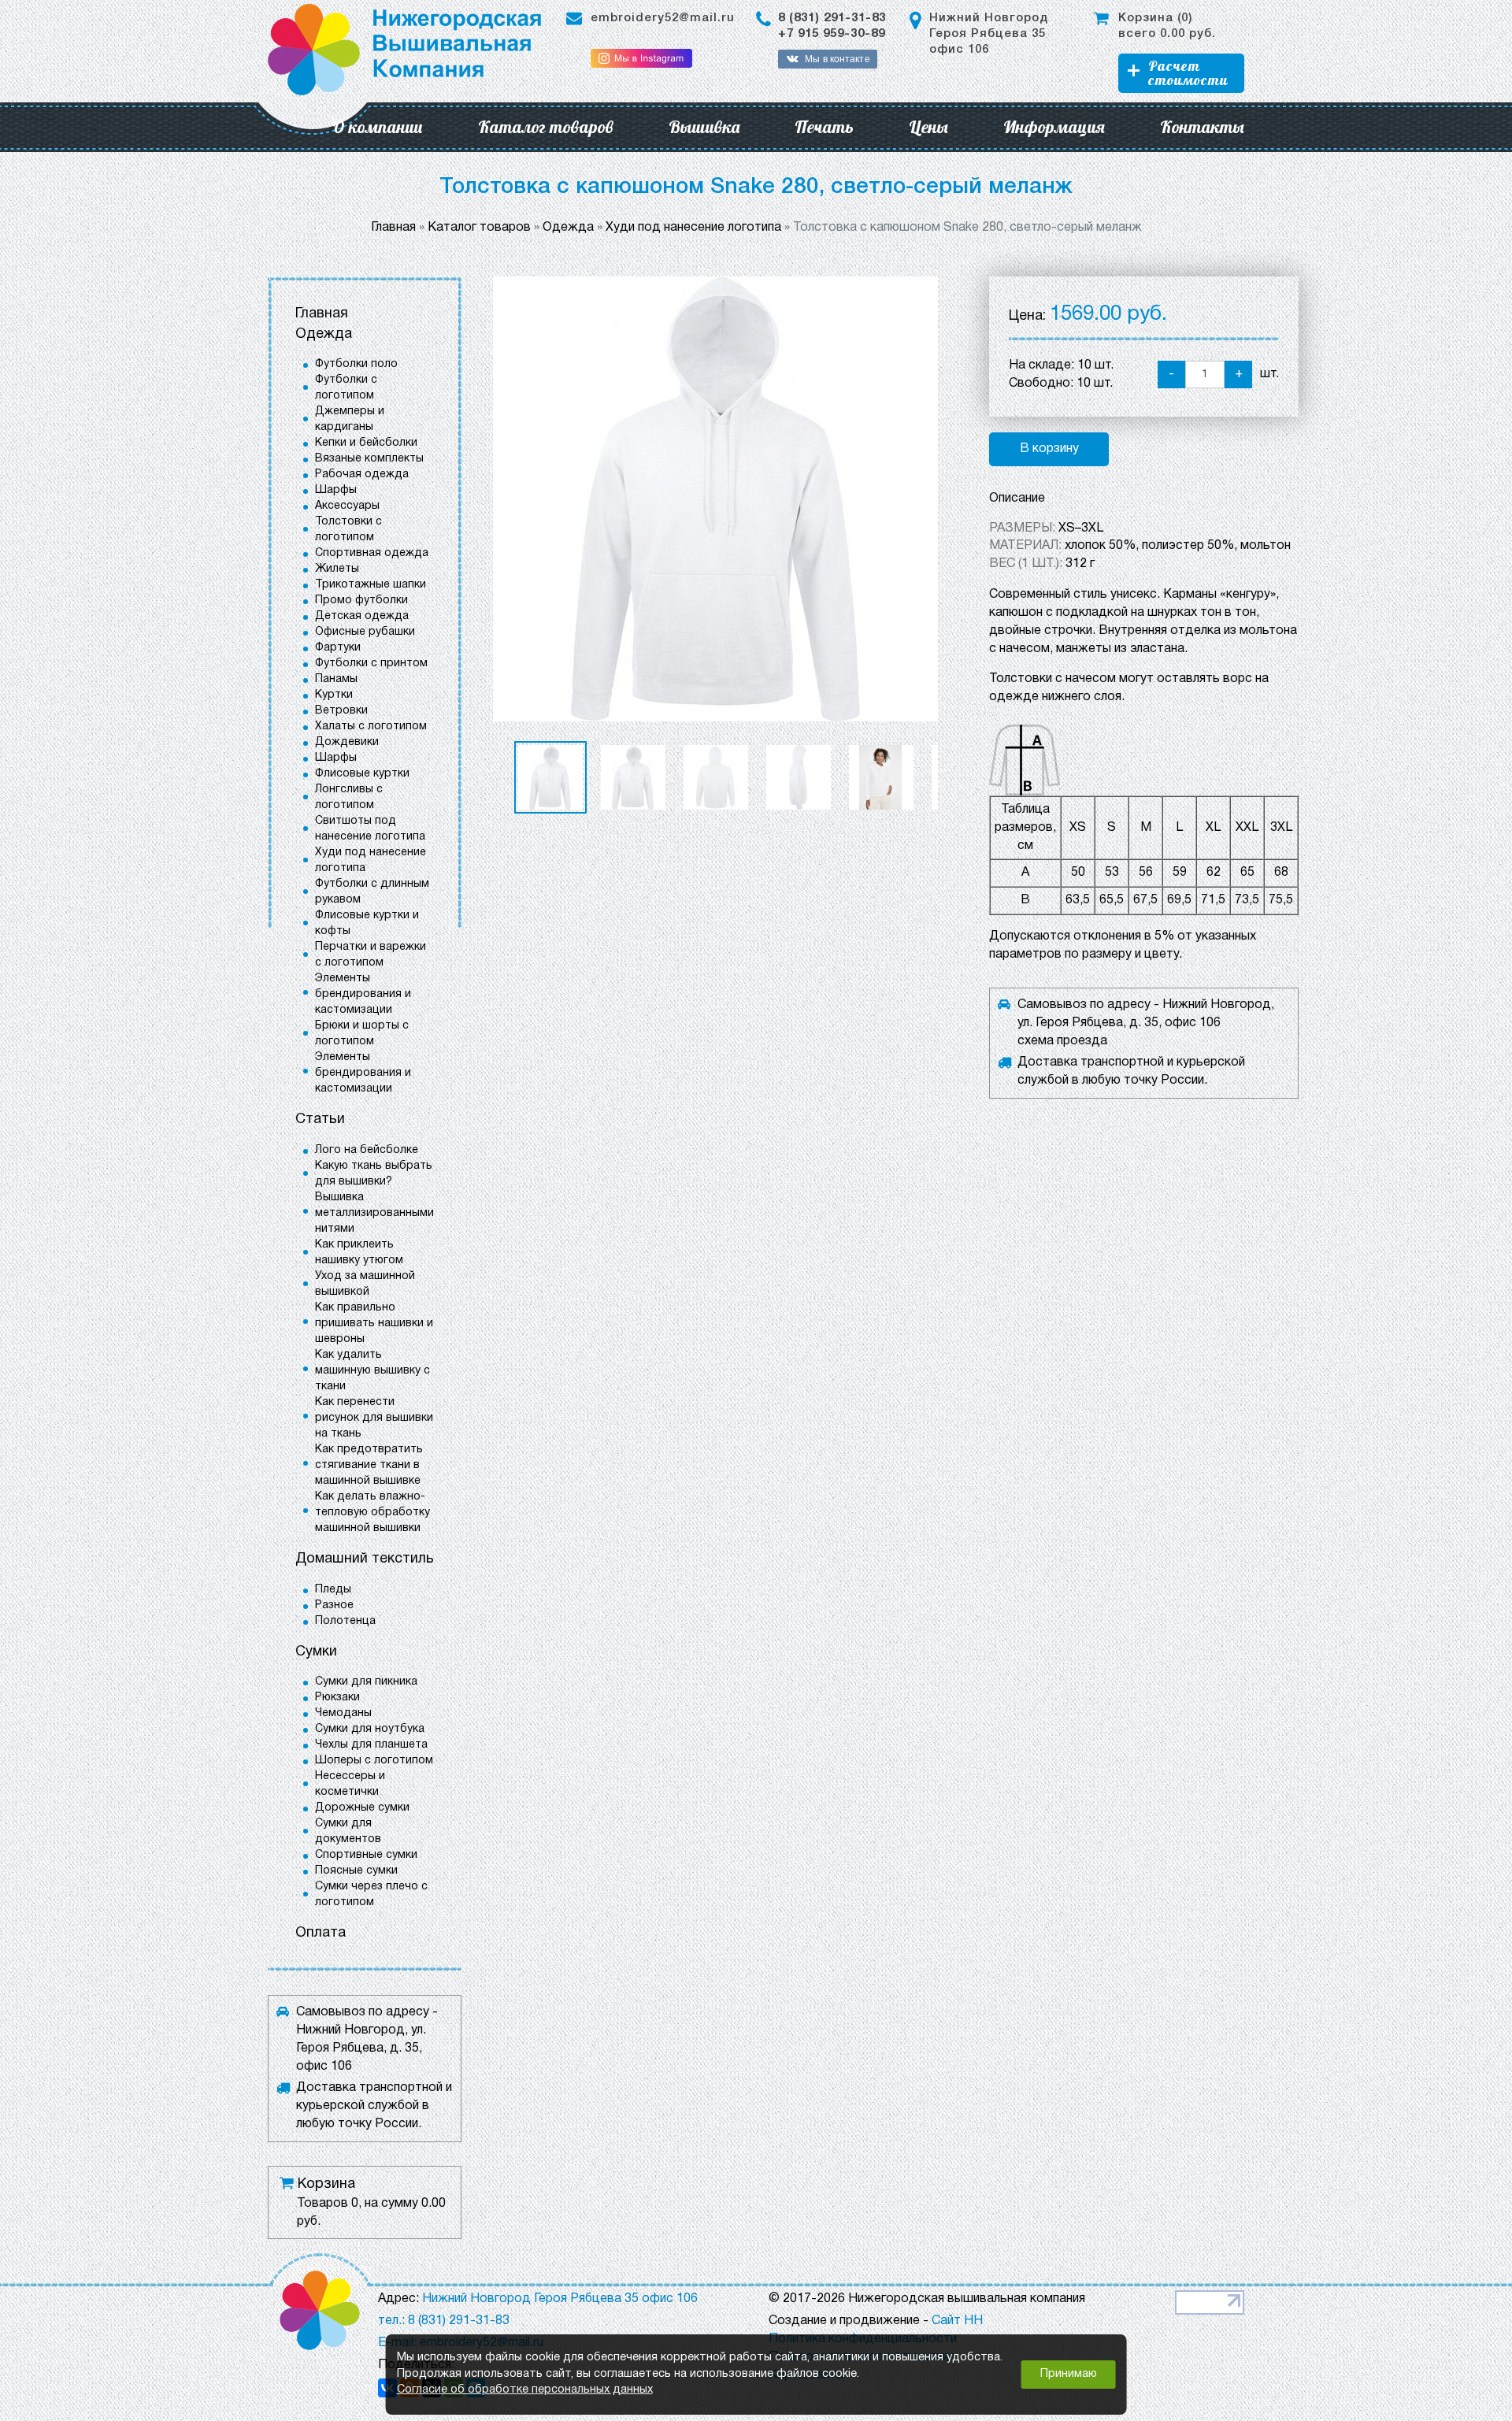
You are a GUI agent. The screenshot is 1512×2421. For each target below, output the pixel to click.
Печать (824, 127)
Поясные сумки (356, 1871)
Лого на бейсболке (367, 1150)
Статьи (320, 1120)
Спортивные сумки (366, 1855)
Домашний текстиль (365, 1559)
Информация (1054, 127)
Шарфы (336, 490)
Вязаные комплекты (369, 459)
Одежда (324, 334)
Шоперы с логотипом (374, 1761)
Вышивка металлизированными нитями (374, 1213)
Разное (334, 1605)
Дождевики (347, 742)
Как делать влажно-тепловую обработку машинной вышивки (372, 1513)
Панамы (336, 679)
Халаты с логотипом (371, 727)
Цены (928, 127)
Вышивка (704, 127)
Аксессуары (347, 506)
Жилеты (337, 569)
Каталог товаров (546, 127)
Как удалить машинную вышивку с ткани (372, 1371)
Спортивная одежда (372, 553)
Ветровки (341, 711)
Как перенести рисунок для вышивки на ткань (374, 1418)
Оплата (321, 1933)
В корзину (1049, 449)
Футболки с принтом (371, 664)
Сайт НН (957, 2321)
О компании (378, 127)
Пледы (333, 1590)
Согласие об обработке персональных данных (525, 2390)
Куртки (334, 695)
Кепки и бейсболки (366, 443)
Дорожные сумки (362, 1808)
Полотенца (345, 1621)
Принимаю (1069, 2374)
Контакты (1202, 127)
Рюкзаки (337, 1698)
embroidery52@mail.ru (663, 18)
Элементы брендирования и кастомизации (363, 994)
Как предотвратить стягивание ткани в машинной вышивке (369, 1465)
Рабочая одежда (362, 475)
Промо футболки (361, 601)
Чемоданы (343, 1713)
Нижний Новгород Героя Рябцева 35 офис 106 (989, 34)
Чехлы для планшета (371, 1745)
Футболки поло (356, 364)
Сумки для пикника (366, 1682)
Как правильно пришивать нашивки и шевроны (374, 1324)
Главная (322, 314)
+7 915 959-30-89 (832, 34)
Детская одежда (362, 616)
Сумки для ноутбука (370, 1729)
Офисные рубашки (365, 632)
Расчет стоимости (1188, 73)
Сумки (316, 1652)
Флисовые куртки (362, 774)
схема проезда (1062, 1041)
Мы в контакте (837, 59)
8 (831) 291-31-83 (832, 18)
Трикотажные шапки (371, 585)
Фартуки (338, 648)
